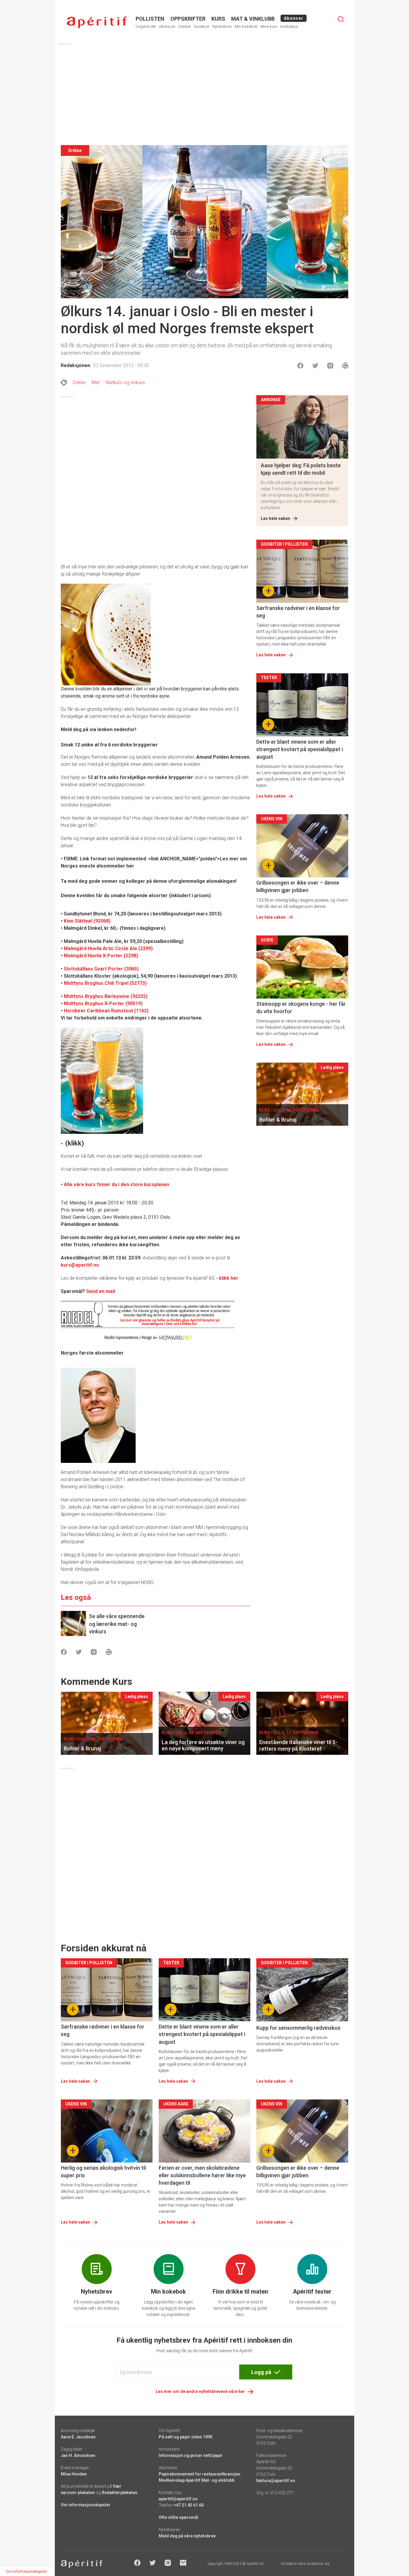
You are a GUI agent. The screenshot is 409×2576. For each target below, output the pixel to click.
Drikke (79, 382)
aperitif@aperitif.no (178, 2499)
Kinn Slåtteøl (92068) (87, 921)
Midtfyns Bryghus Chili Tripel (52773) (105, 983)
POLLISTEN (150, 19)
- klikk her (227, 1278)
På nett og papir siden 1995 (186, 2437)
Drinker (185, 26)
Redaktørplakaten (120, 2493)
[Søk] (341, 19)
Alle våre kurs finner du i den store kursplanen (116, 1184)
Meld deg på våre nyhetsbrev (187, 2536)
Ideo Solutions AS (314, 2564)
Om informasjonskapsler (86, 2505)
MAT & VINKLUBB (253, 19)
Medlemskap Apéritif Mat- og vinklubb (197, 2480)
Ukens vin (167, 26)
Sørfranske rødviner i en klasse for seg (298, 612)
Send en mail (101, 1291)
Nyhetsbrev (222, 26)
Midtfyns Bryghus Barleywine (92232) (106, 996)
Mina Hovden (74, 2474)
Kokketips (289, 26)
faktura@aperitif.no (276, 2481)
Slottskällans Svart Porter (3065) (101, 969)
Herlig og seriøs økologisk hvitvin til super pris (103, 2172)
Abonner (294, 18)
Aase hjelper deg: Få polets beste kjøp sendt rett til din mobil (301, 469)
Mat (96, 382)
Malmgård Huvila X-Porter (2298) (101, 956)
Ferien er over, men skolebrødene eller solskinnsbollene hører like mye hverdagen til (202, 2175)
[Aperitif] (97, 22)
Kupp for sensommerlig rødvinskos (298, 2028)
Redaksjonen (75, 365)
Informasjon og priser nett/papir (191, 2455)
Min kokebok (246, 26)
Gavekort (202, 26)
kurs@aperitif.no (80, 1265)
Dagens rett (146, 26)
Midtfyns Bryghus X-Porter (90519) (103, 1004)
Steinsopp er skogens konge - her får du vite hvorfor (301, 1008)
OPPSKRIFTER (188, 19)
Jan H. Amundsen (78, 2455)
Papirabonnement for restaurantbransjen (200, 2474)
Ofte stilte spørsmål (178, 2517)
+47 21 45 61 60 (189, 2505)
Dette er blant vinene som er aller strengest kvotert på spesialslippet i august (300, 749)
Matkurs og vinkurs (125, 382)
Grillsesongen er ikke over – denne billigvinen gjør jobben (298, 886)
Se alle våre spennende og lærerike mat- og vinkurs (117, 1624)
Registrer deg (283, 131)
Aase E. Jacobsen (78, 2437)
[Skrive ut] (345, 366)
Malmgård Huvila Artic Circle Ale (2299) (108, 948)
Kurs (218, 19)
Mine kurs (269, 26)
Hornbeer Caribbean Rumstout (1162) (106, 1011)
